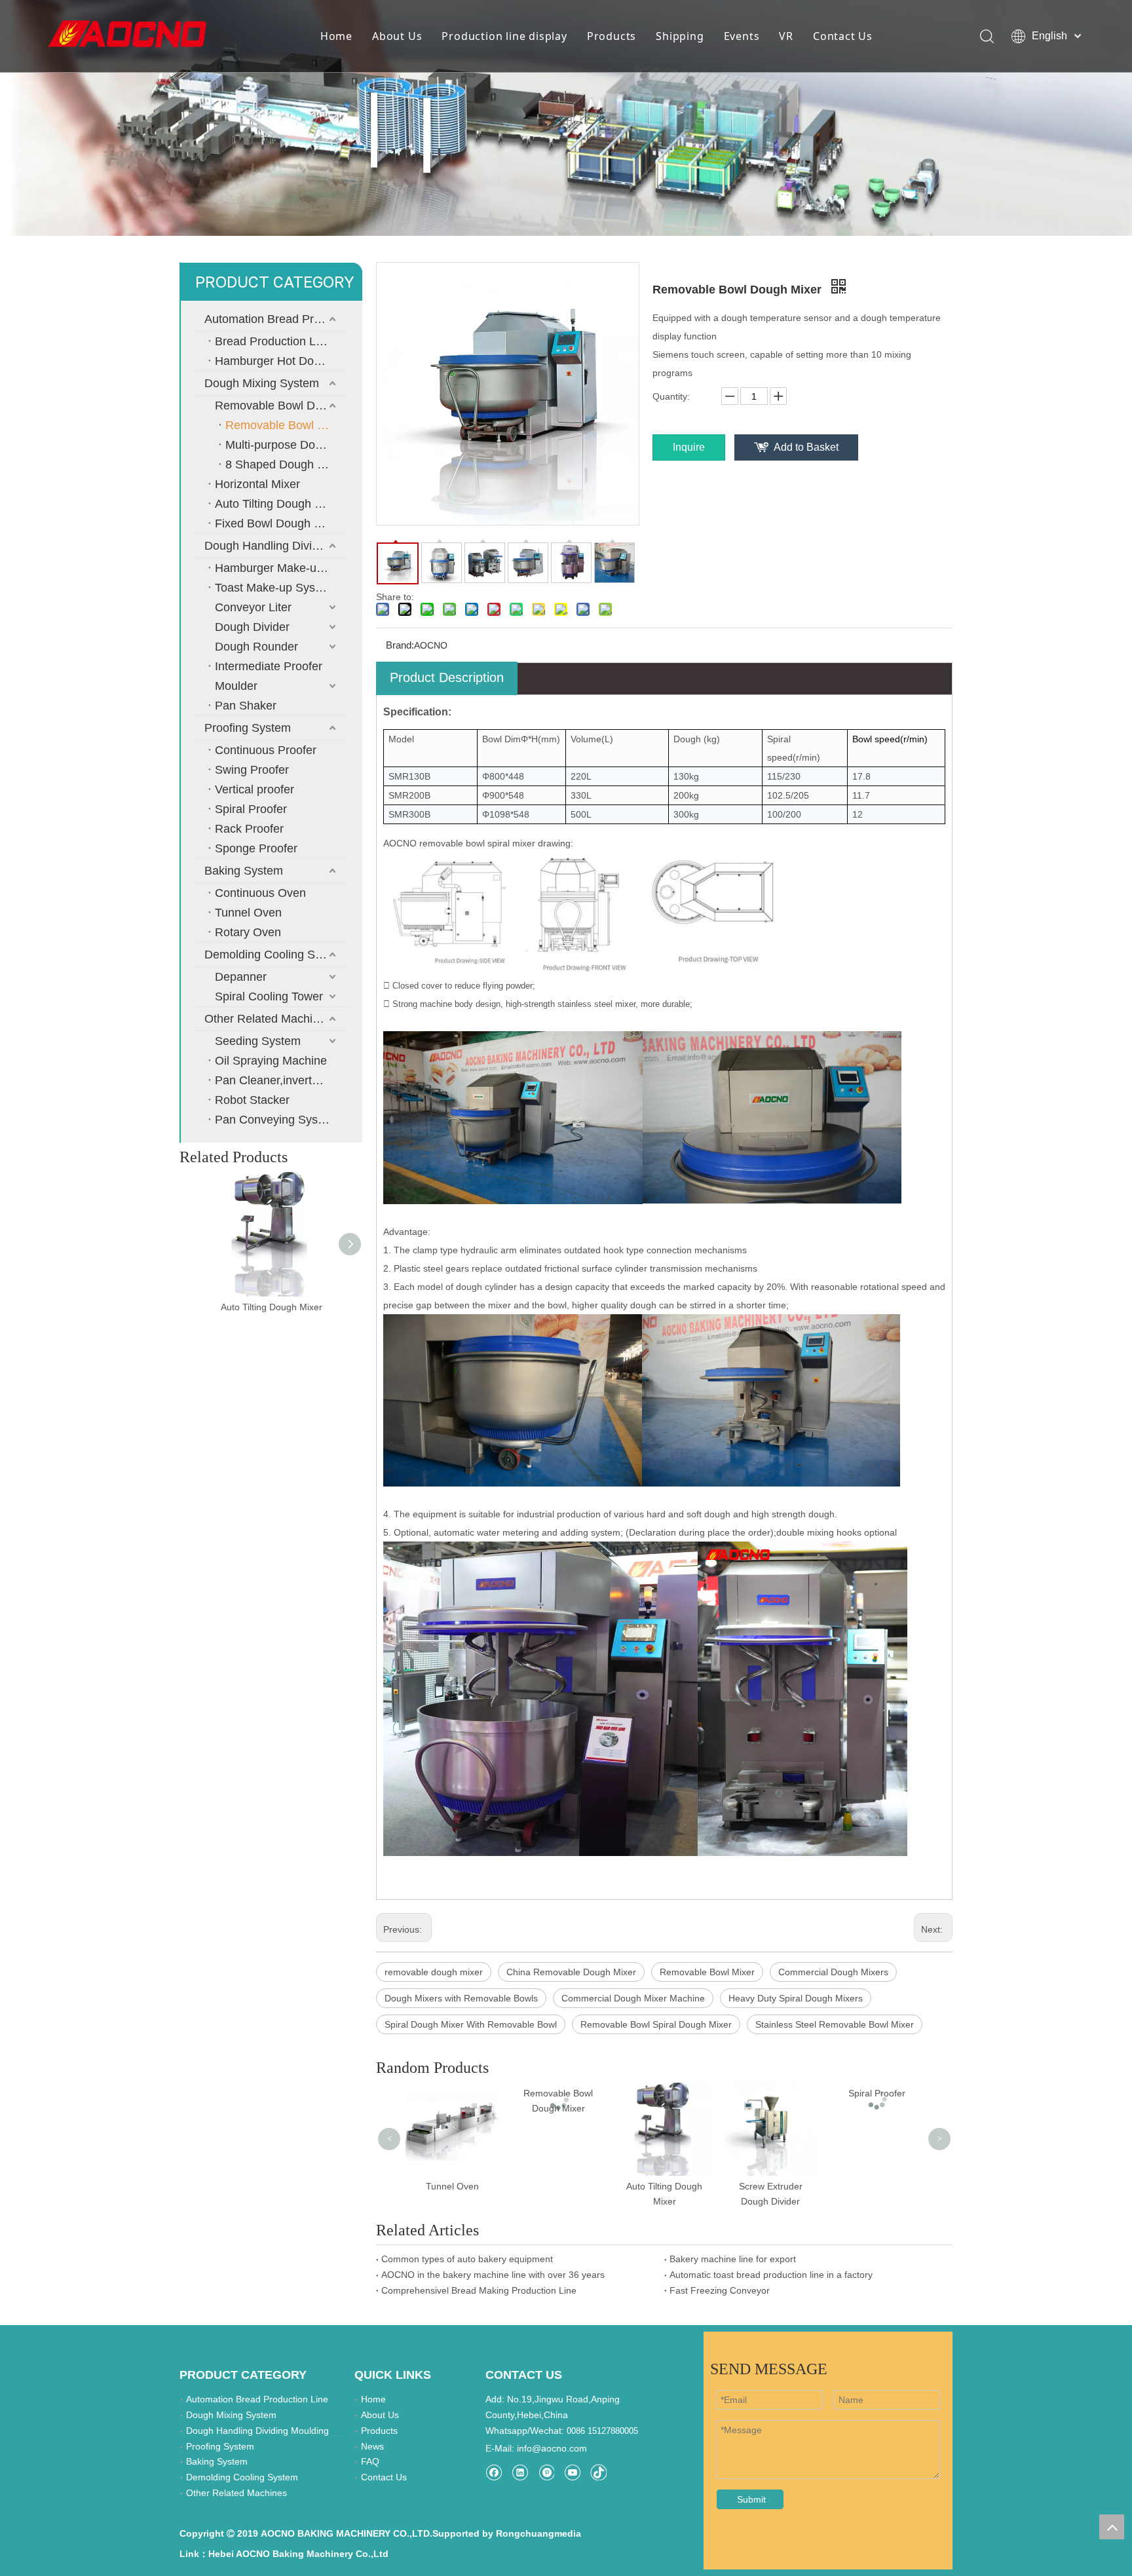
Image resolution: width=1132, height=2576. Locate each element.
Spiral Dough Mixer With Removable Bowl (471, 2024)
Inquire (689, 447)
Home (336, 36)
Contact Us (843, 36)
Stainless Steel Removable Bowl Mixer (835, 2024)
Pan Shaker (246, 706)
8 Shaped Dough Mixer (286, 464)
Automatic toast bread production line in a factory (771, 2275)
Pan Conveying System (276, 1120)
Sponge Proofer (256, 848)
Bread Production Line (273, 341)
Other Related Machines (268, 1019)
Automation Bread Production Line (277, 319)
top (1112, 2527)
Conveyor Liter (253, 607)
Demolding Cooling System (275, 955)
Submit (751, 2499)
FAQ (370, 2461)
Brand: (400, 645)
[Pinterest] (546, 2472)
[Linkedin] (520, 2472)
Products (612, 36)
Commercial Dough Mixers (833, 1972)
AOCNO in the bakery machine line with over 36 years (493, 2275)
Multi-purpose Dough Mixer (287, 445)
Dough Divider (252, 627)
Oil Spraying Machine (271, 1061)
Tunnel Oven (248, 913)
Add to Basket (806, 447)
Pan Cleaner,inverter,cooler (282, 1080)
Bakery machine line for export (733, 2259)
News (372, 2446)
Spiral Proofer (251, 809)
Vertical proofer (255, 789)
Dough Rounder (256, 647)
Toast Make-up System (275, 588)
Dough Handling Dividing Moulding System (277, 546)
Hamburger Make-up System (282, 568)
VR (786, 36)
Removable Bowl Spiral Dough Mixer (656, 2024)
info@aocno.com (552, 2448)
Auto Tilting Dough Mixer (279, 504)
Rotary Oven (248, 932)
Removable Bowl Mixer (707, 1972)
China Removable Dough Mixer (571, 1972)
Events (742, 36)
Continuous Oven (260, 893)
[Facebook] (494, 2472)
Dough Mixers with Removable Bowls (461, 1998)
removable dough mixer (434, 1972)
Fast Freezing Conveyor (720, 2290)
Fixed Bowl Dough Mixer (279, 523)
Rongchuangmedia (538, 2533)
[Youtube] (572, 2472)
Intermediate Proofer (269, 666)
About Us (397, 36)
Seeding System (258, 1041)
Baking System (244, 871)
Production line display (504, 36)
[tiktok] (598, 2472)
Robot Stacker (252, 1100)
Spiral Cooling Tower (269, 996)
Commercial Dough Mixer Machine (633, 1998)
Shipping (680, 36)
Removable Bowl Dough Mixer (282, 406)
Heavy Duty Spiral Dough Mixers (796, 1998)
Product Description (447, 677)
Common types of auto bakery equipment (467, 2259)
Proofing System (248, 728)
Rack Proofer (249, 829)
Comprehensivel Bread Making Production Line (479, 2290)
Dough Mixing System (262, 383)
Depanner (241, 977)
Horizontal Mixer (257, 484)
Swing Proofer (252, 770)
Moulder (236, 686)
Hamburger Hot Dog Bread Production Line (282, 361)
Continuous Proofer (266, 750)
